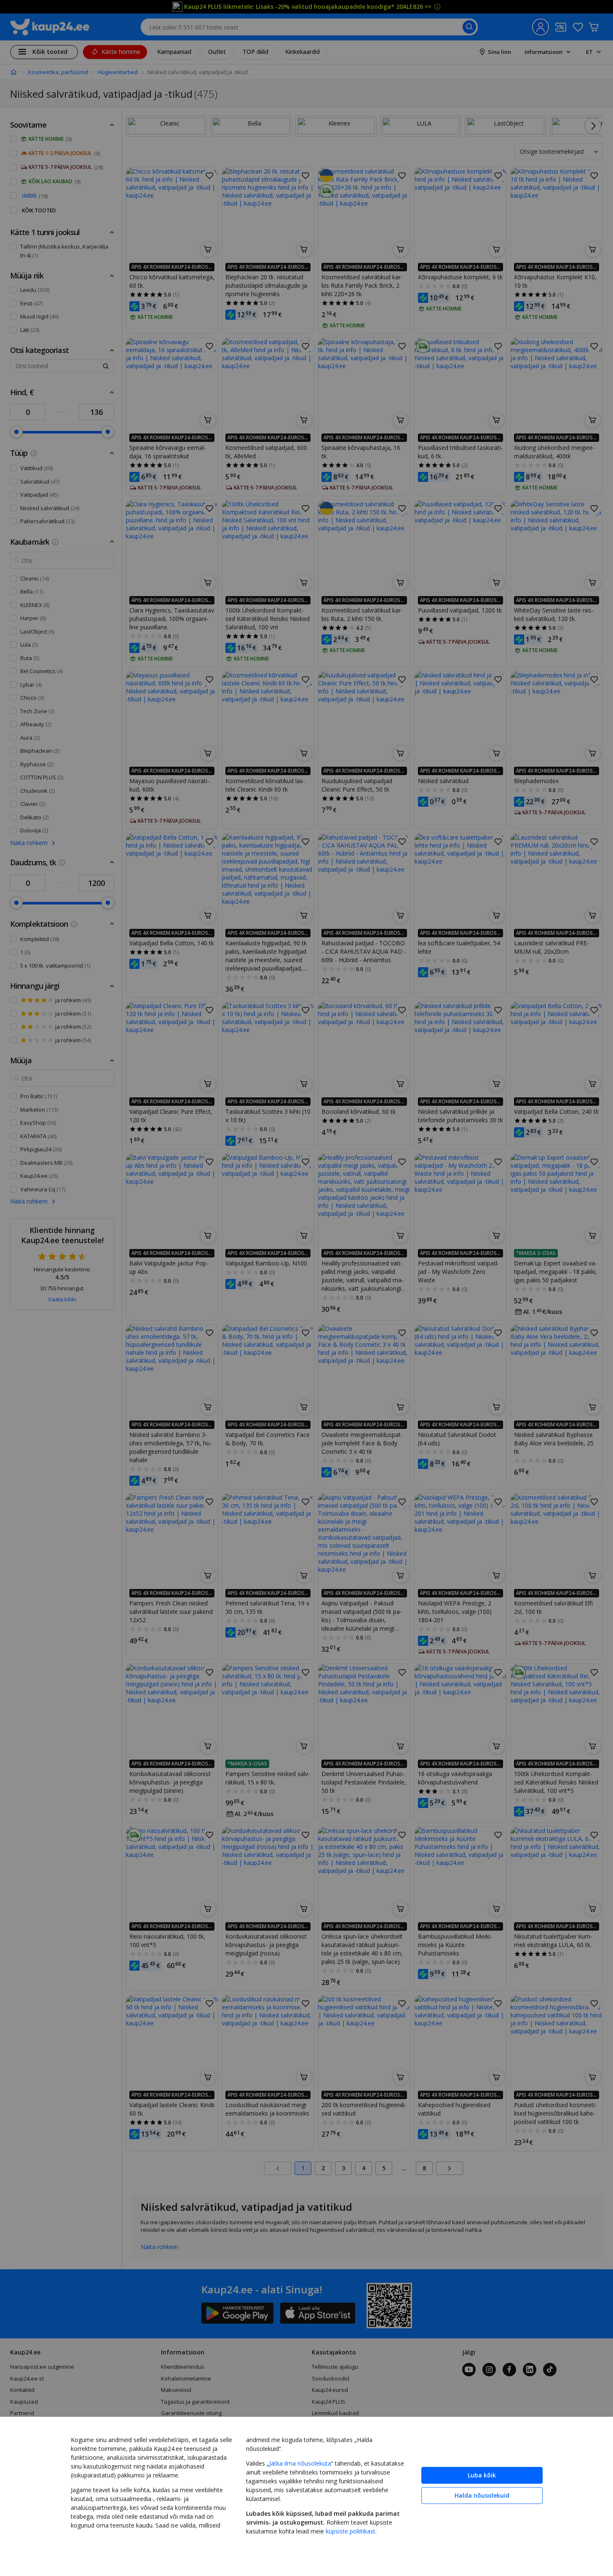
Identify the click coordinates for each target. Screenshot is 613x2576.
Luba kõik (482, 2475)
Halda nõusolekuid (482, 2495)
